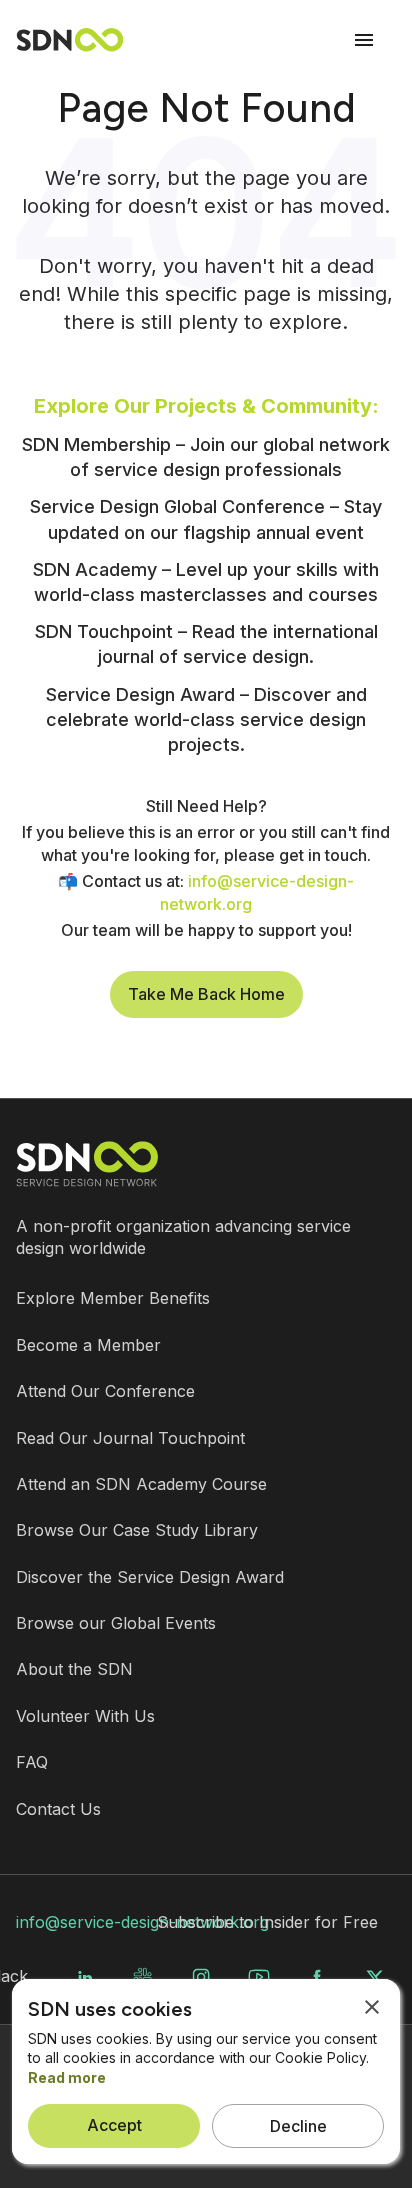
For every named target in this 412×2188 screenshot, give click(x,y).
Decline (298, 2126)
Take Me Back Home (206, 994)
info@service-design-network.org (142, 1922)
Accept (114, 2125)
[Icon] (364, 40)
